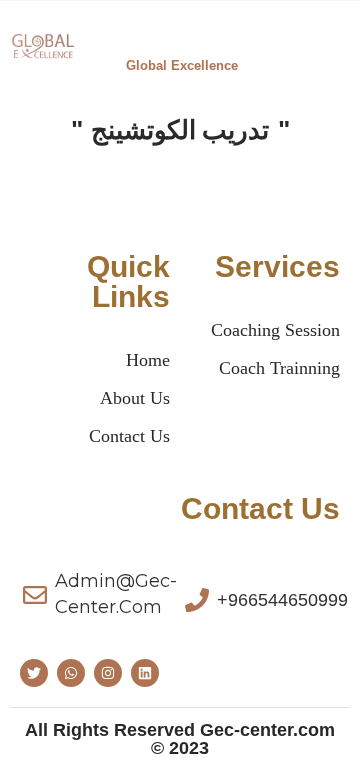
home (148, 360)
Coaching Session (275, 330)
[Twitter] (34, 673)
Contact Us (129, 436)
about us (135, 398)
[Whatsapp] (71, 673)
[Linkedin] (145, 673)
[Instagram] (108, 673)
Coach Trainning (279, 368)
